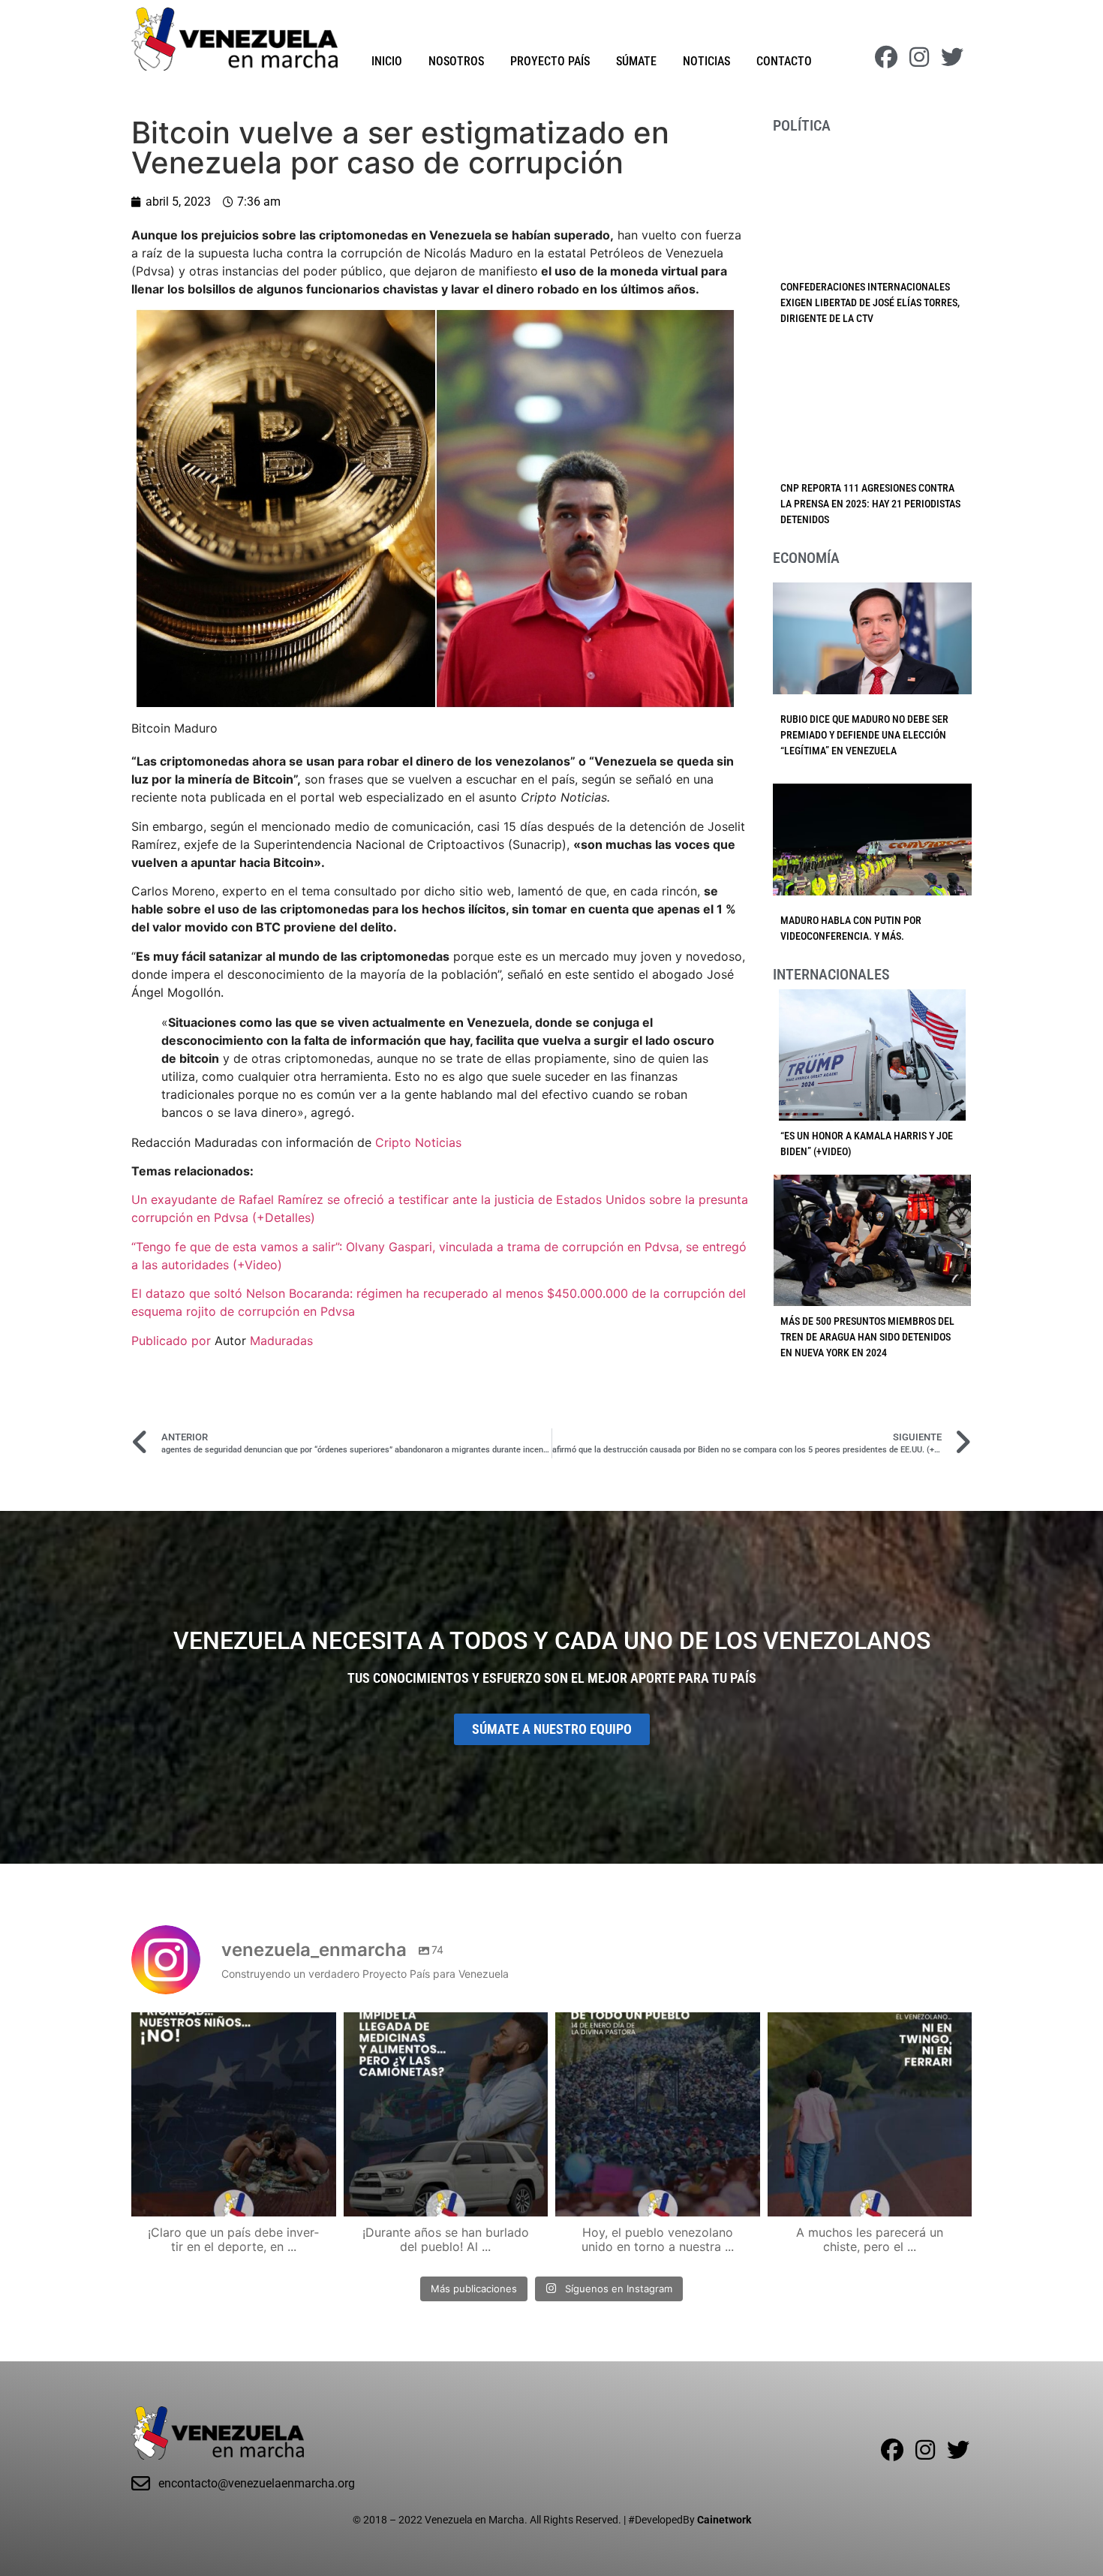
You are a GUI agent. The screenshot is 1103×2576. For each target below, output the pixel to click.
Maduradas (281, 1341)
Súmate (636, 61)
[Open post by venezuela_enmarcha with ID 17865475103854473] (446, 2115)
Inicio (387, 61)
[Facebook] (886, 57)
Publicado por (173, 1341)
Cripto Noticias (418, 1142)
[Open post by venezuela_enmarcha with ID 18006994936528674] (870, 2115)
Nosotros (456, 61)
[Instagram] (919, 57)
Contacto (784, 61)
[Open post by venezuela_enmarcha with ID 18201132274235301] (658, 2115)
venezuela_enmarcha (232, 2026)
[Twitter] (952, 57)
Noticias (706, 61)
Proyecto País (550, 61)
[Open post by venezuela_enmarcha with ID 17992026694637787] (234, 2115)
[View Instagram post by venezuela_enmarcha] (321, 2198)
